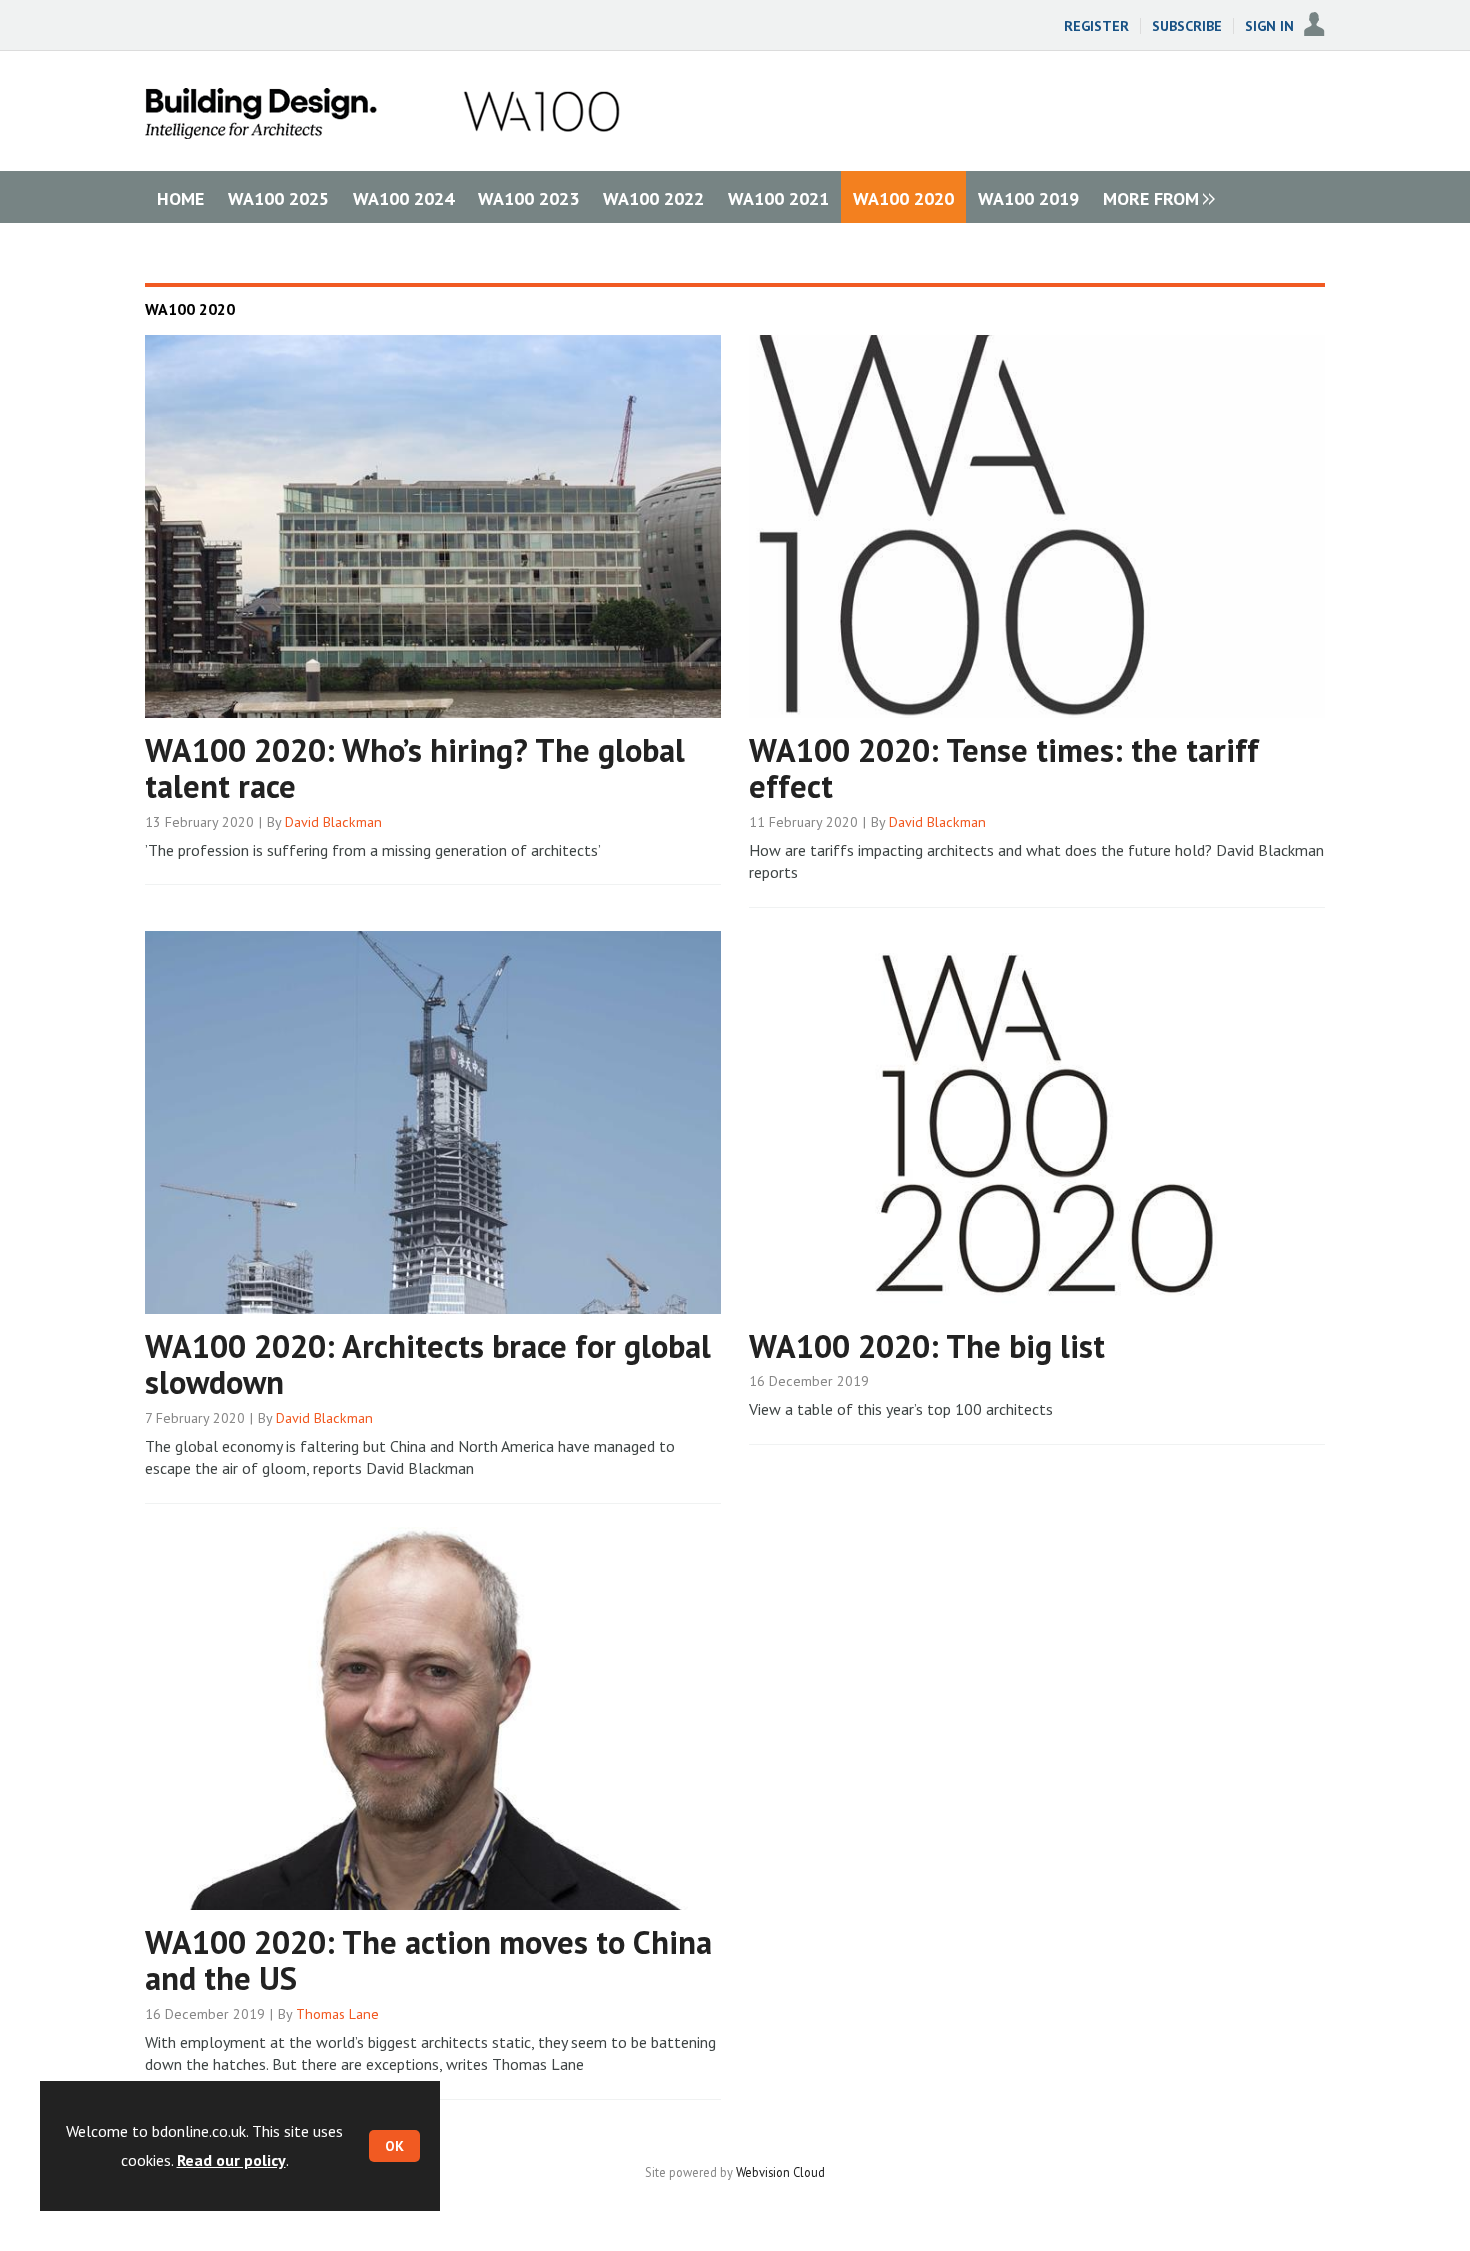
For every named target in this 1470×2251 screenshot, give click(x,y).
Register (1096, 26)
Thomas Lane (337, 2014)
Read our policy (231, 2160)
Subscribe (1187, 26)
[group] (1154, 197)
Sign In (1269, 26)
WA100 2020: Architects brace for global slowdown (428, 1364)
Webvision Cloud (780, 2172)
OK (394, 2146)
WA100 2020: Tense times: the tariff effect (1004, 768)
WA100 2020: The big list (927, 1346)
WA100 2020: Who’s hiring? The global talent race (415, 768)
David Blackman (333, 822)
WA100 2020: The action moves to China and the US (428, 1960)
